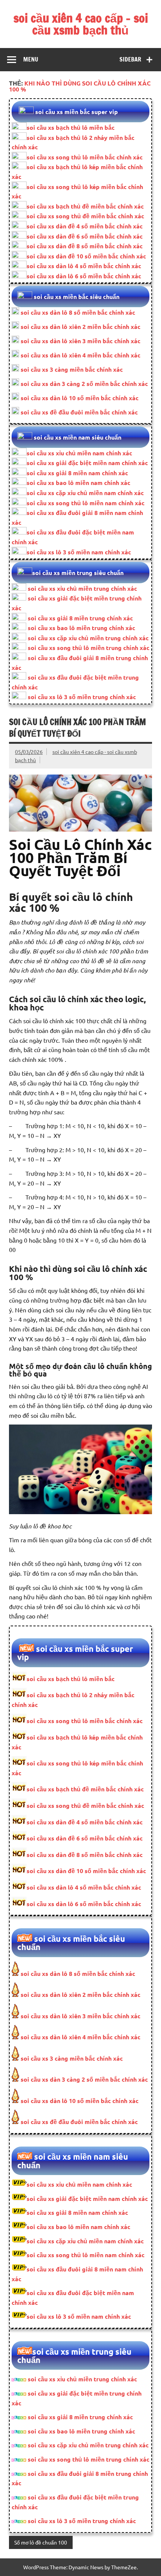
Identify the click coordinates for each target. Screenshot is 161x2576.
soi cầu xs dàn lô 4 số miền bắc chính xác (84, 266)
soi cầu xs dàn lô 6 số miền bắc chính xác (84, 276)
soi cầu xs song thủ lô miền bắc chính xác (85, 157)
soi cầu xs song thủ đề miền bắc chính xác (85, 216)
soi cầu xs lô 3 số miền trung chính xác (82, 697)
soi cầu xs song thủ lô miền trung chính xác (89, 648)
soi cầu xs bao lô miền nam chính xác (78, 483)
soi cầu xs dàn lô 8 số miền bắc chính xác (78, 312)
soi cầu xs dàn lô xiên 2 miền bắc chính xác (80, 327)
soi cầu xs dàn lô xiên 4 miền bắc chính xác (80, 355)
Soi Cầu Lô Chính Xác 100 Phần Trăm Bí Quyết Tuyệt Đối (78, 728)
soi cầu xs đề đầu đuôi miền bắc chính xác (78, 412)
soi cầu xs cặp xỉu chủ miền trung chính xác (88, 638)
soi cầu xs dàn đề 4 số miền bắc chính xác (85, 226)
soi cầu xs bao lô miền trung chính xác (81, 628)
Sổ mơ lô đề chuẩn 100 (41, 2542)
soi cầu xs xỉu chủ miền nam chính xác (79, 453)
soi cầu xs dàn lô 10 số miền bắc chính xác (79, 398)
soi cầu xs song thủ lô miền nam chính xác (86, 503)
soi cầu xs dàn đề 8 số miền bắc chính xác (85, 246)
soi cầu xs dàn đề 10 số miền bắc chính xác (86, 256)
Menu (31, 59)
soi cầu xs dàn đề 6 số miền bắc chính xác (85, 236)
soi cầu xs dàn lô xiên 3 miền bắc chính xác (80, 341)
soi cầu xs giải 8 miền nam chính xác (77, 473)
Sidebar (130, 59)
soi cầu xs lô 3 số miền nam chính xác (79, 552)
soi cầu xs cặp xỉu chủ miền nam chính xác (85, 493)
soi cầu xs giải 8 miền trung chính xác (80, 618)
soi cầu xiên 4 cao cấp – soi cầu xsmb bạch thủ (81, 24)
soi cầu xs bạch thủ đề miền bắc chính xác (85, 206)
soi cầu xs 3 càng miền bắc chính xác (71, 369)
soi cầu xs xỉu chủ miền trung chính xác (82, 588)
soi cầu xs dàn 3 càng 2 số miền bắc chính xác (83, 384)
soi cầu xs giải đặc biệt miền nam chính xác (87, 463)
